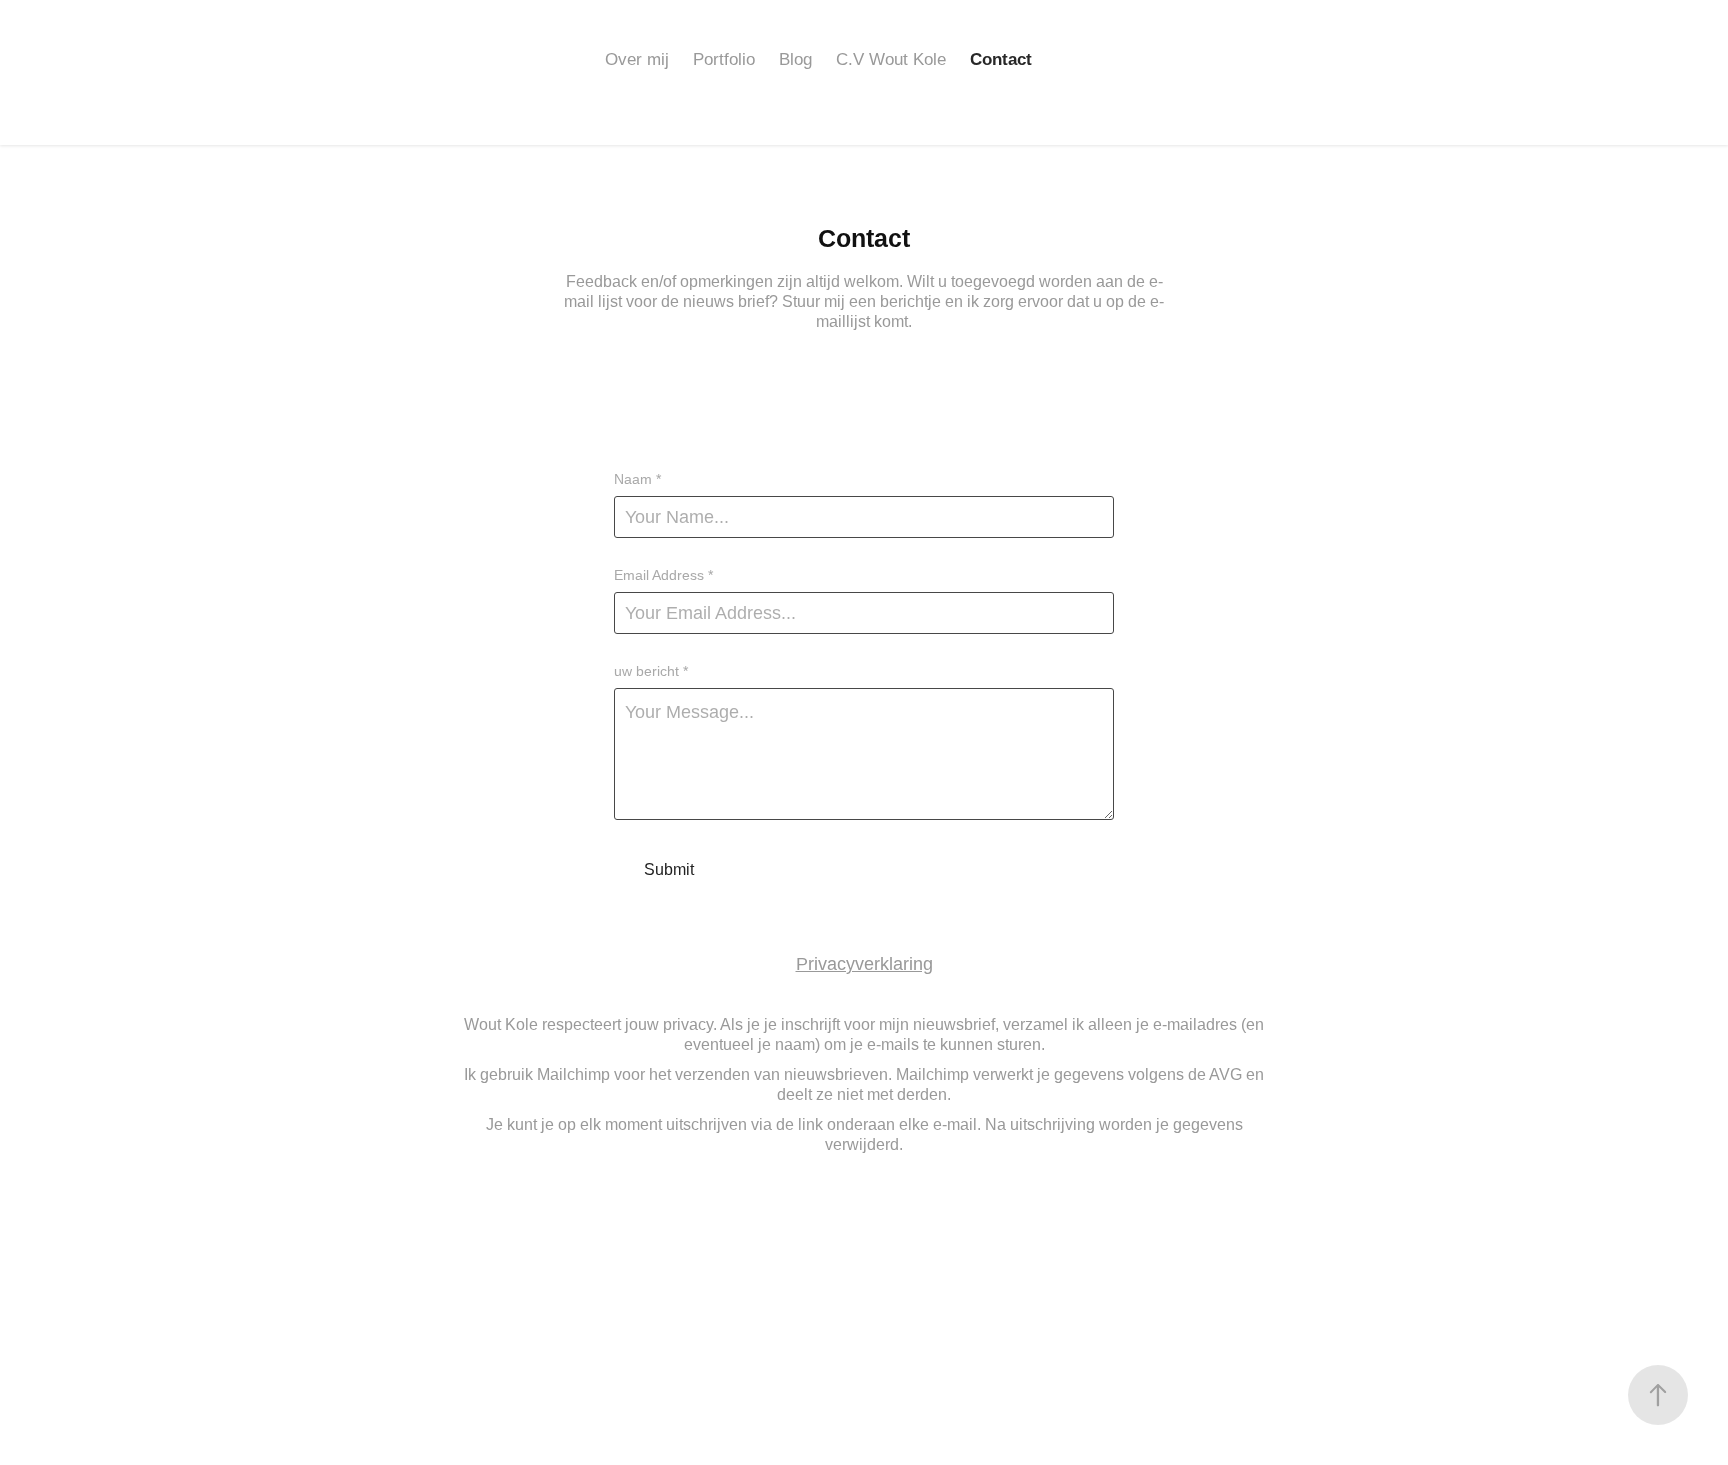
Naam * (637, 479)
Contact (1001, 59)
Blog (795, 59)
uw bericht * (651, 671)
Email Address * (663, 575)
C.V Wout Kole (891, 59)
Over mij (637, 59)
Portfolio (724, 59)
